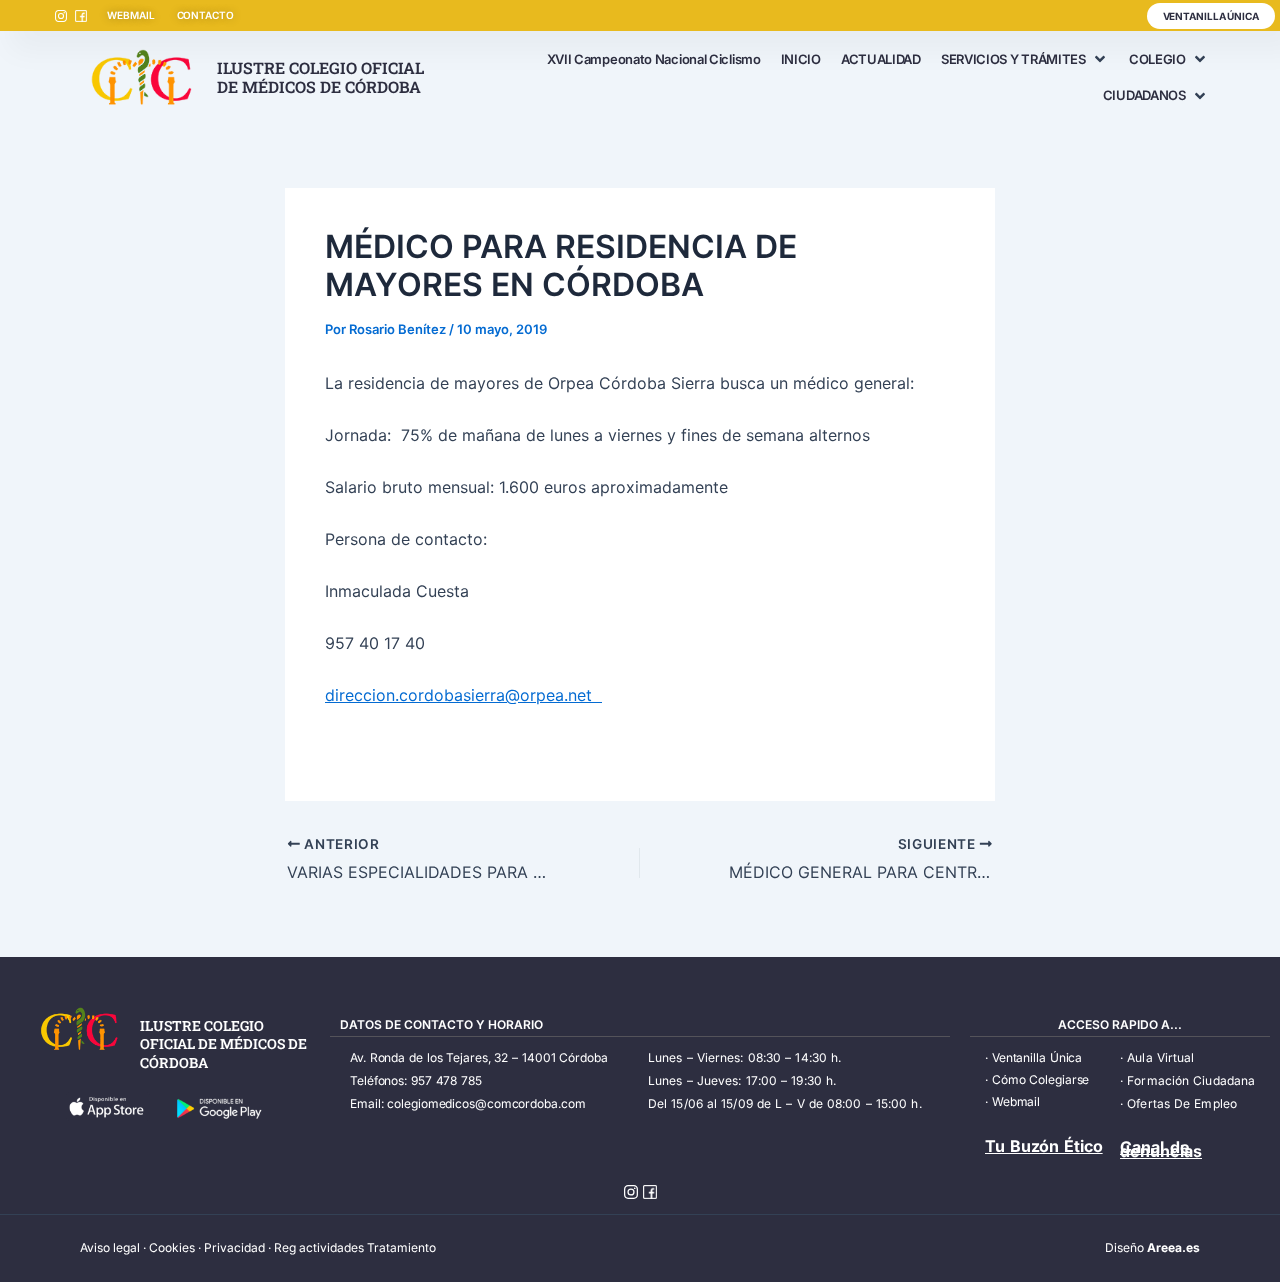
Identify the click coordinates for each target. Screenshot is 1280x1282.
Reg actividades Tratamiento (355, 1247)
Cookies (172, 1247)
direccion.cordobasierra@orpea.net (463, 695)
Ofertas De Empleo (1182, 1103)
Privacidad (234, 1247)
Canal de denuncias (1161, 1149)
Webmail (1016, 1101)
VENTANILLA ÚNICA (1211, 16)
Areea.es (1173, 1247)
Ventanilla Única (1037, 1057)
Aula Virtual (1160, 1057)
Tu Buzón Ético (1044, 1146)
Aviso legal (110, 1247)
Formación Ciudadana (1191, 1080)
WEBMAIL (130, 15)
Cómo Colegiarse (1041, 1079)
